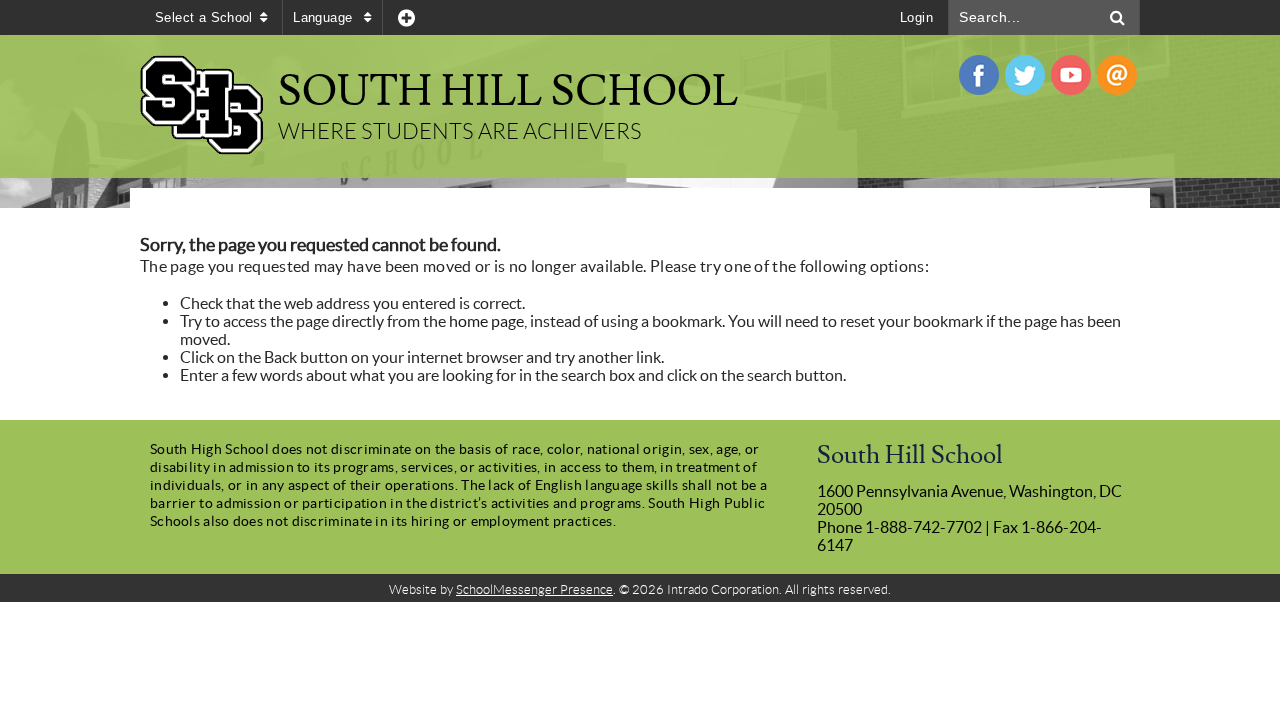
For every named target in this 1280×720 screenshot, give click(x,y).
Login (916, 17)
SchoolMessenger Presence (534, 589)
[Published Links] (406, 17)
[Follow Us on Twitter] (1025, 75)
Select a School (204, 17)
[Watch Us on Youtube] (1071, 75)
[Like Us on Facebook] (979, 75)
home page (486, 321)
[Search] (1118, 17)
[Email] (1117, 75)
